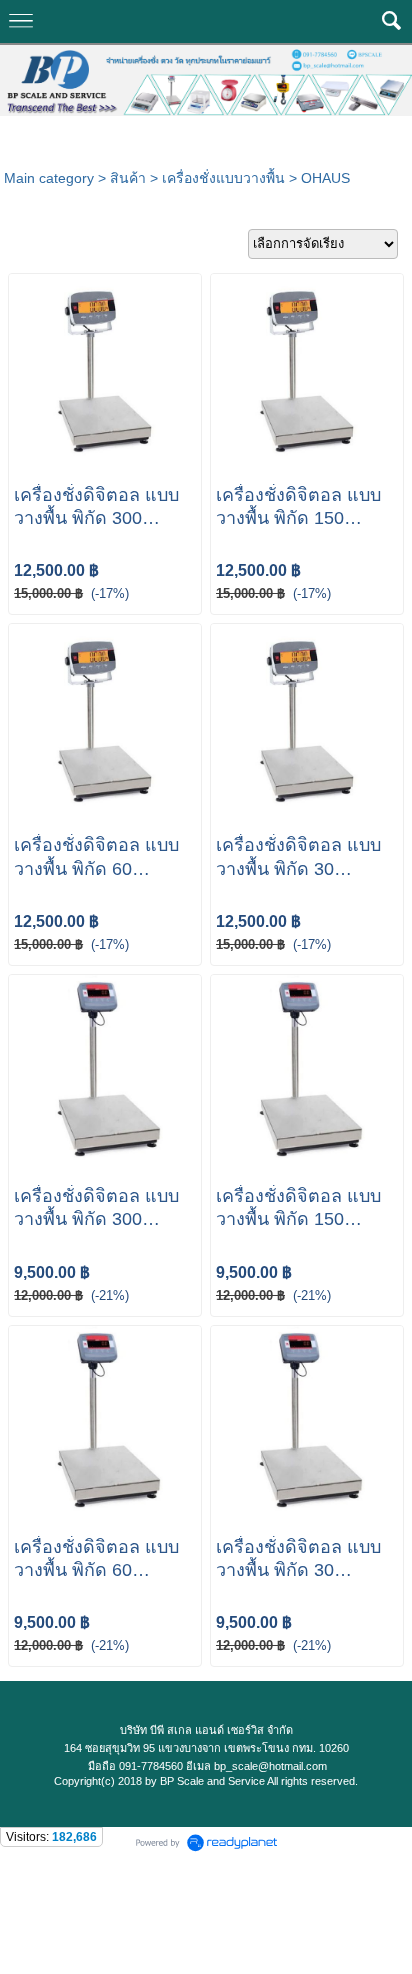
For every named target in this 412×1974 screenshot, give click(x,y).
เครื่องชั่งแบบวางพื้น (223, 178)
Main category (49, 178)
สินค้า (128, 178)
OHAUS (325, 178)
